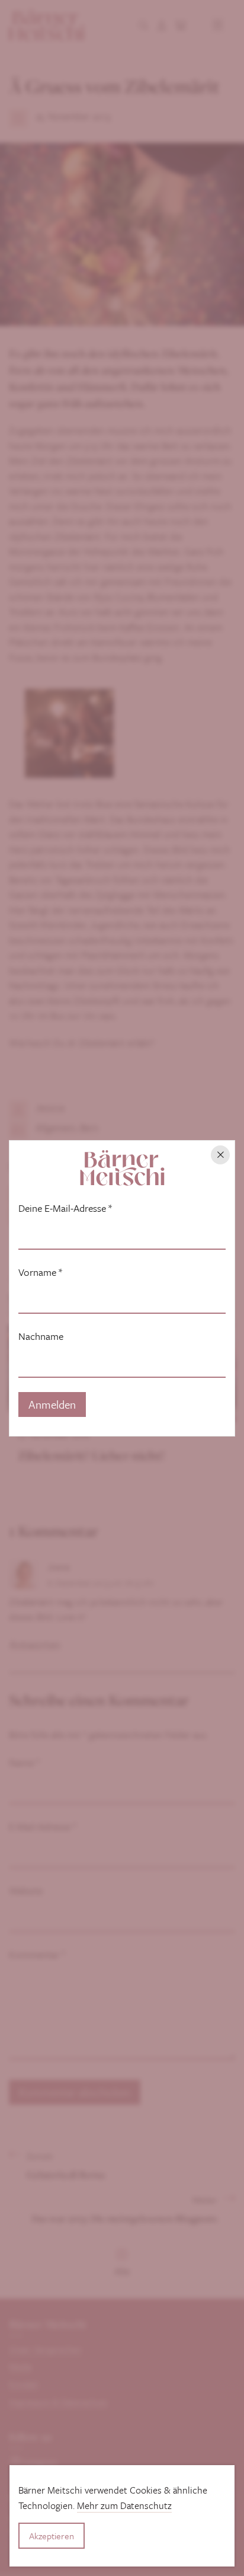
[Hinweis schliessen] (220, 1155)
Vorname (40, 1272)
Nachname (41, 1336)
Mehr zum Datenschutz (124, 2505)
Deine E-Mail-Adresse (65, 1208)
